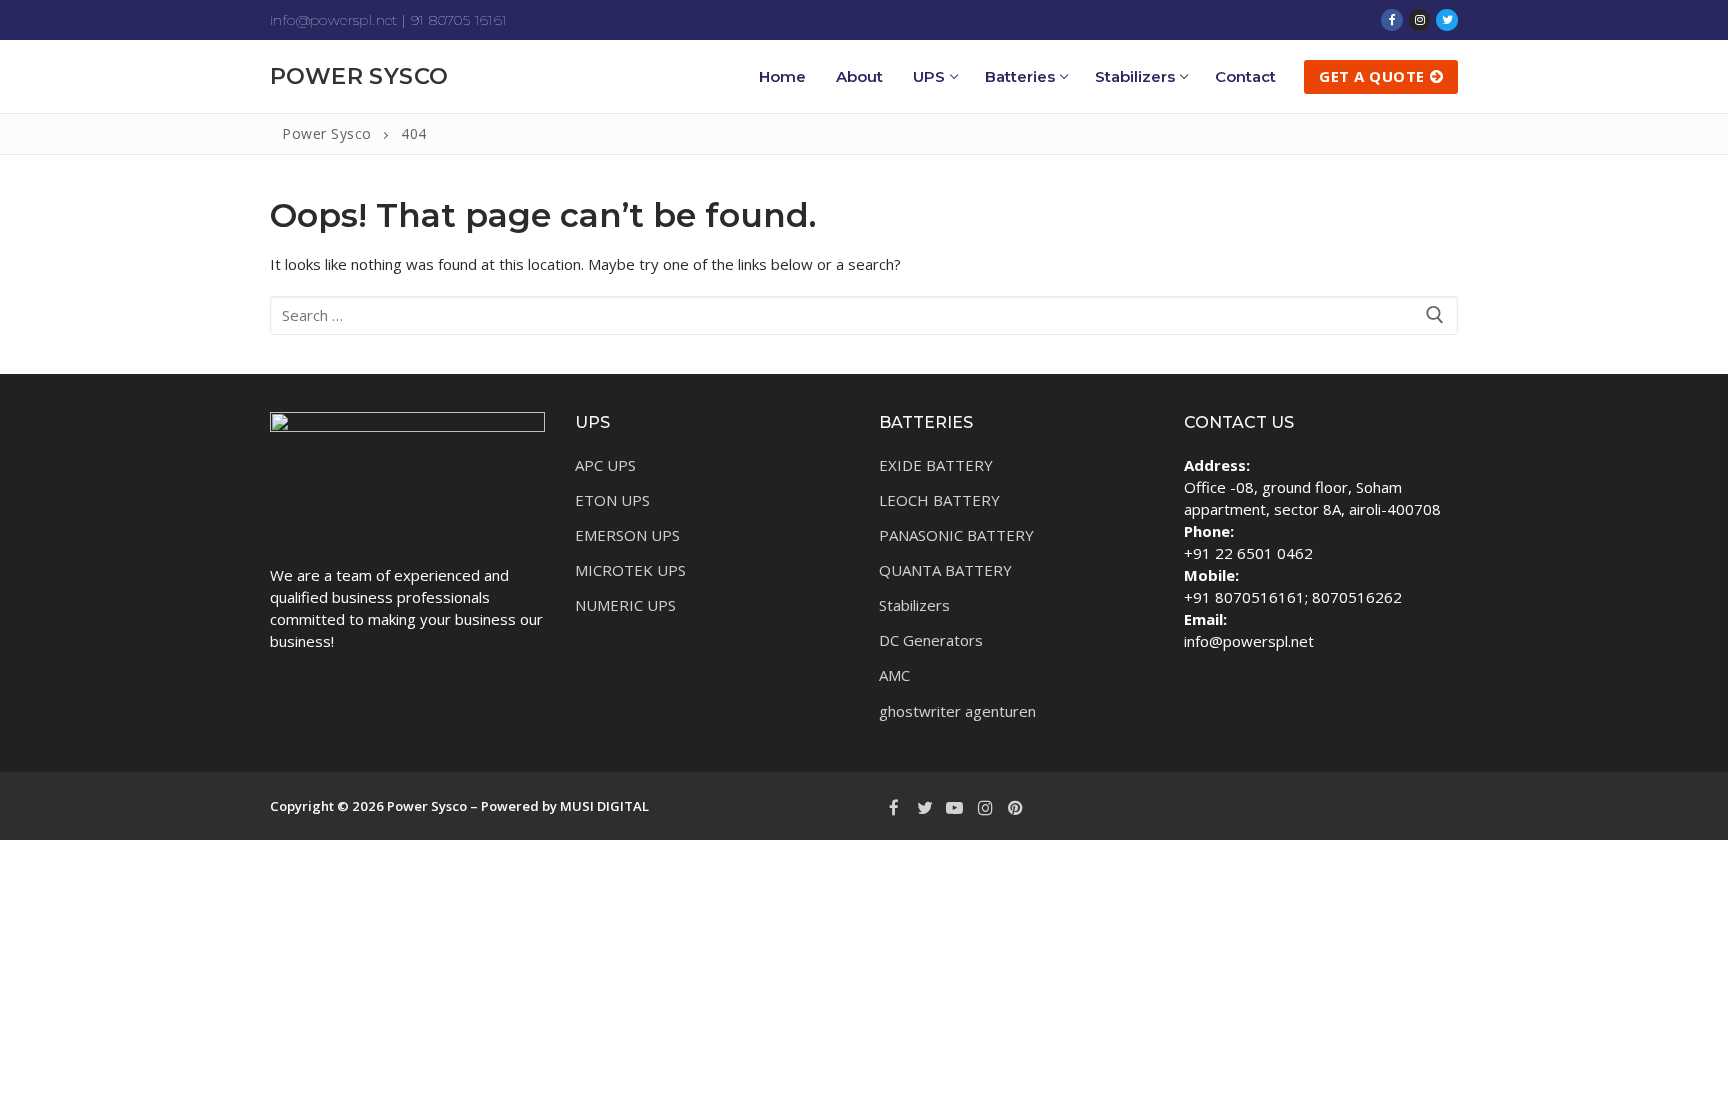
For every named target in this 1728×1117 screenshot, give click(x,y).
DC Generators (931, 640)
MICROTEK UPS (630, 570)
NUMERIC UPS (625, 605)
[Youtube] (955, 807)
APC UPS (605, 465)
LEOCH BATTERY (939, 500)
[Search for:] (864, 315)
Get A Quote (1372, 76)
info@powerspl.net (334, 20)
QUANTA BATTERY (945, 570)
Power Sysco (359, 76)
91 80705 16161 (459, 20)
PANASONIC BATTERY (956, 535)
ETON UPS (612, 500)
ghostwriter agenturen (957, 711)
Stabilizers (914, 605)
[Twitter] (1447, 20)
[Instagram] (1420, 20)
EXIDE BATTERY (936, 465)
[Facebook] (1392, 20)
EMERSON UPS (627, 535)
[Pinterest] (1016, 807)
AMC (894, 675)
